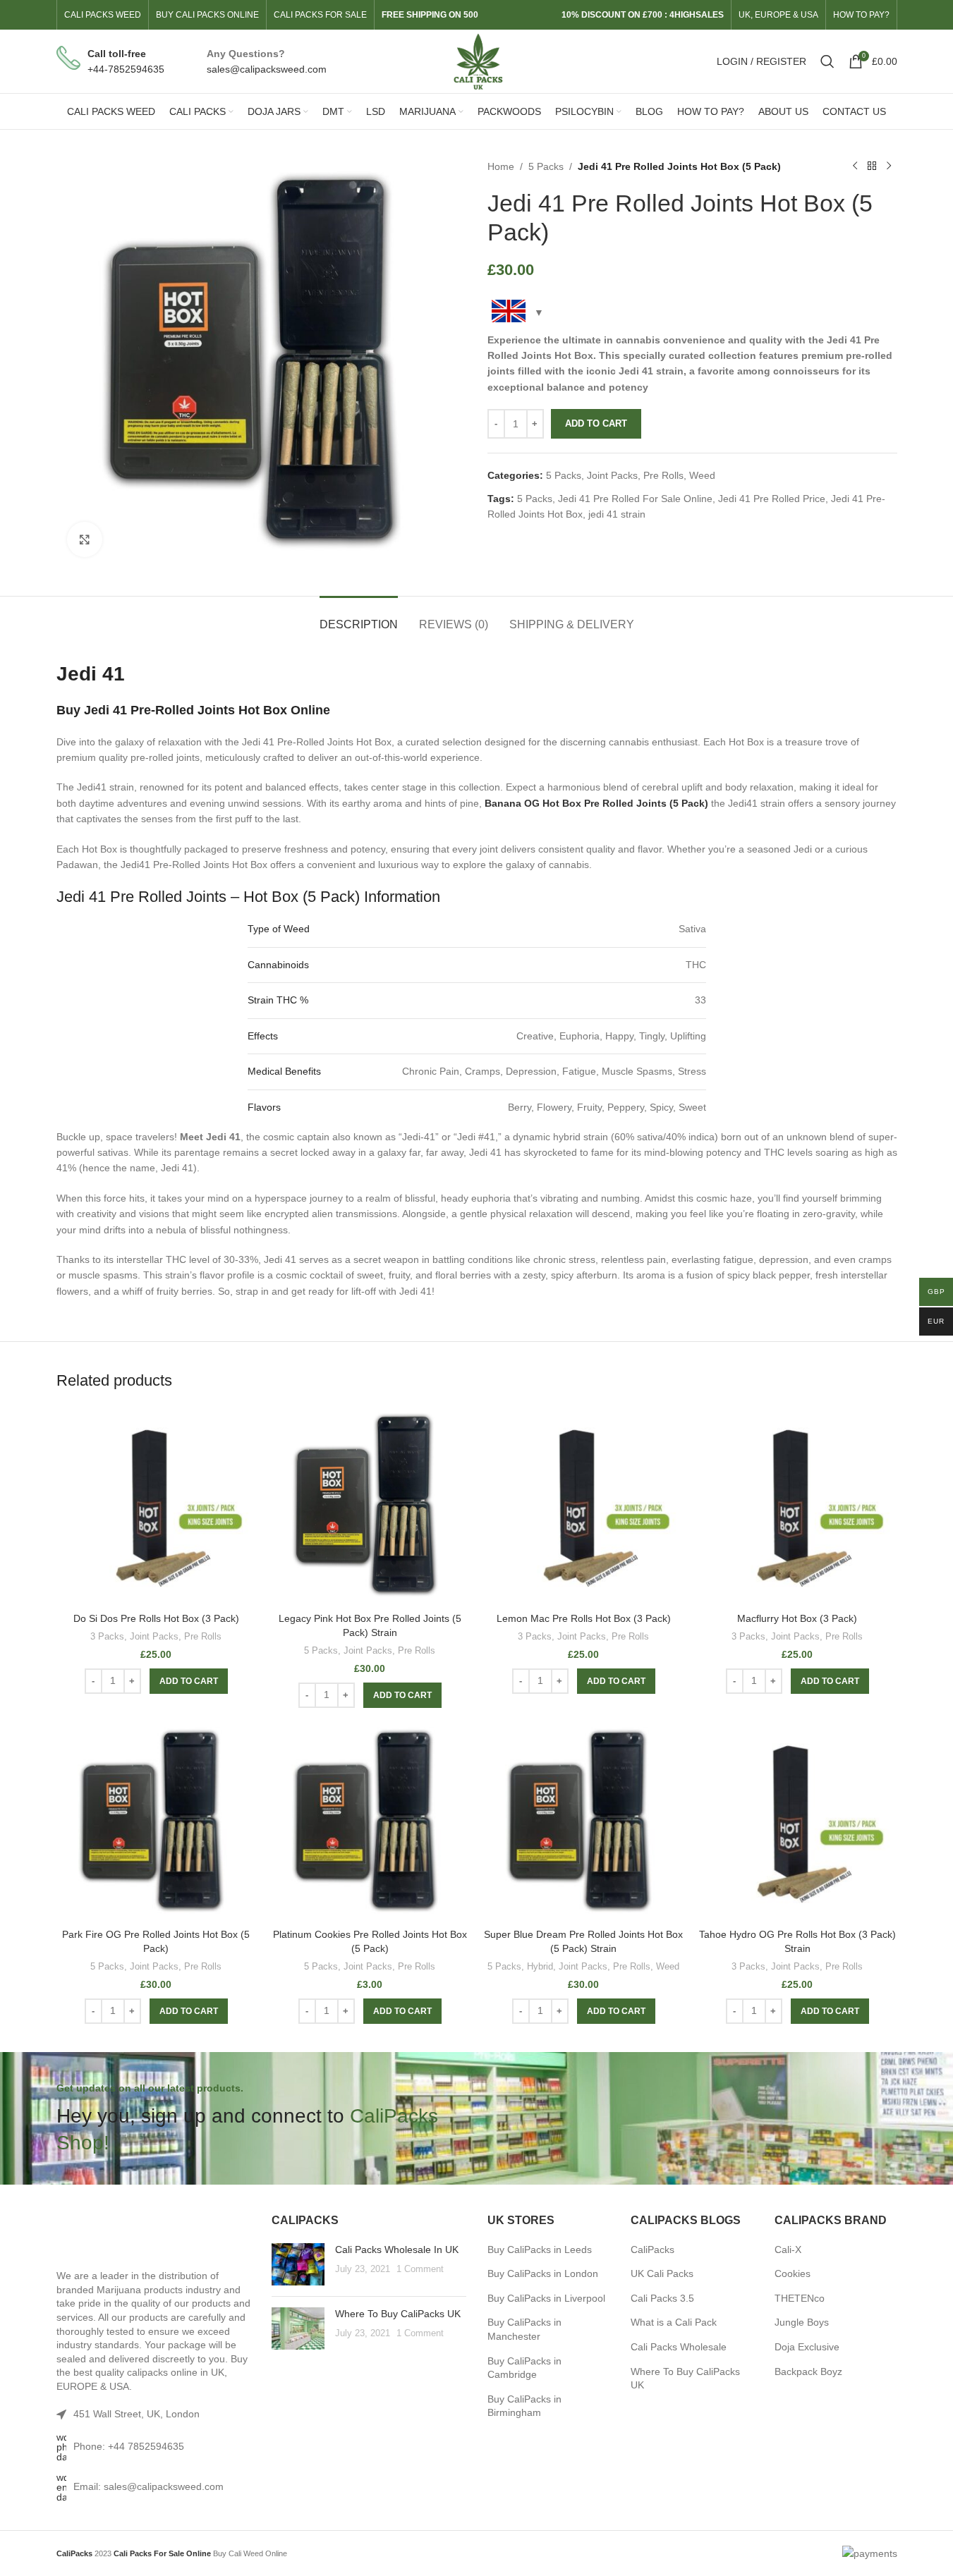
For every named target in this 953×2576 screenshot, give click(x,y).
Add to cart (596, 423)
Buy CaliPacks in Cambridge (524, 2368)
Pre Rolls (663, 475)
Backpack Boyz (808, 2371)
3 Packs (107, 1636)
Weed (702, 475)
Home (501, 166)
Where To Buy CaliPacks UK (398, 2314)
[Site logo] (476, 61)
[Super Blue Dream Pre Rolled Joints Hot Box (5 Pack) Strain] (584, 1822)
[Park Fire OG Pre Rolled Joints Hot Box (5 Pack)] (156, 1822)
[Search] (827, 61)
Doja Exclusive (807, 2347)
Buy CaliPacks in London (543, 2273)
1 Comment (420, 2269)
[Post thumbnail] (298, 2264)
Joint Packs (612, 475)
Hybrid (540, 1966)
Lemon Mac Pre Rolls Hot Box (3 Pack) (584, 1618)
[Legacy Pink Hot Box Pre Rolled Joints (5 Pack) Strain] (370, 1506)
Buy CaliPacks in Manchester (524, 2329)
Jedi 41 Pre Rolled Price (772, 499)
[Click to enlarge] (85, 539)
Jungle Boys (802, 2322)
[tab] (359, 617)
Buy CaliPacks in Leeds (540, 2250)
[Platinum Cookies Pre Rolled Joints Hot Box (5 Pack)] (370, 1822)
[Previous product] (855, 166)
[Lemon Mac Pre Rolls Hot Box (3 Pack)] (584, 1506)
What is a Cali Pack (674, 2322)
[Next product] (889, 166)
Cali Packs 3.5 (662, 2298)
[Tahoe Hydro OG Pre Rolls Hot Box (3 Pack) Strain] (797, 1822)
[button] (189, 1681)
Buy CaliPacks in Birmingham (524, 2406)
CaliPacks (652, 2250)
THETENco (800, 2298)
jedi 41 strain (617, 514)
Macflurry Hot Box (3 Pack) (797, 1618)
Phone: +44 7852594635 (129, 2446)
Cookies (793, 2273)
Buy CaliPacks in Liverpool (546, 2298)
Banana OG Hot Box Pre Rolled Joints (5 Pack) (596, 803)
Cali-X (788, 2250)
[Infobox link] (110, 62)
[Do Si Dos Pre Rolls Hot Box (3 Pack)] (156, 1506)
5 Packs (546, 166)
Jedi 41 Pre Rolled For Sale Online (635, 499)
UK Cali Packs (662, 2273)
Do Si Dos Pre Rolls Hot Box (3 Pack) (156, 1618)
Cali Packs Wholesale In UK (397, 2250)
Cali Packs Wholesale (679, 2347)
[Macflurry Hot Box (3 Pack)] (797, 1506)
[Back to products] (872, 166)
